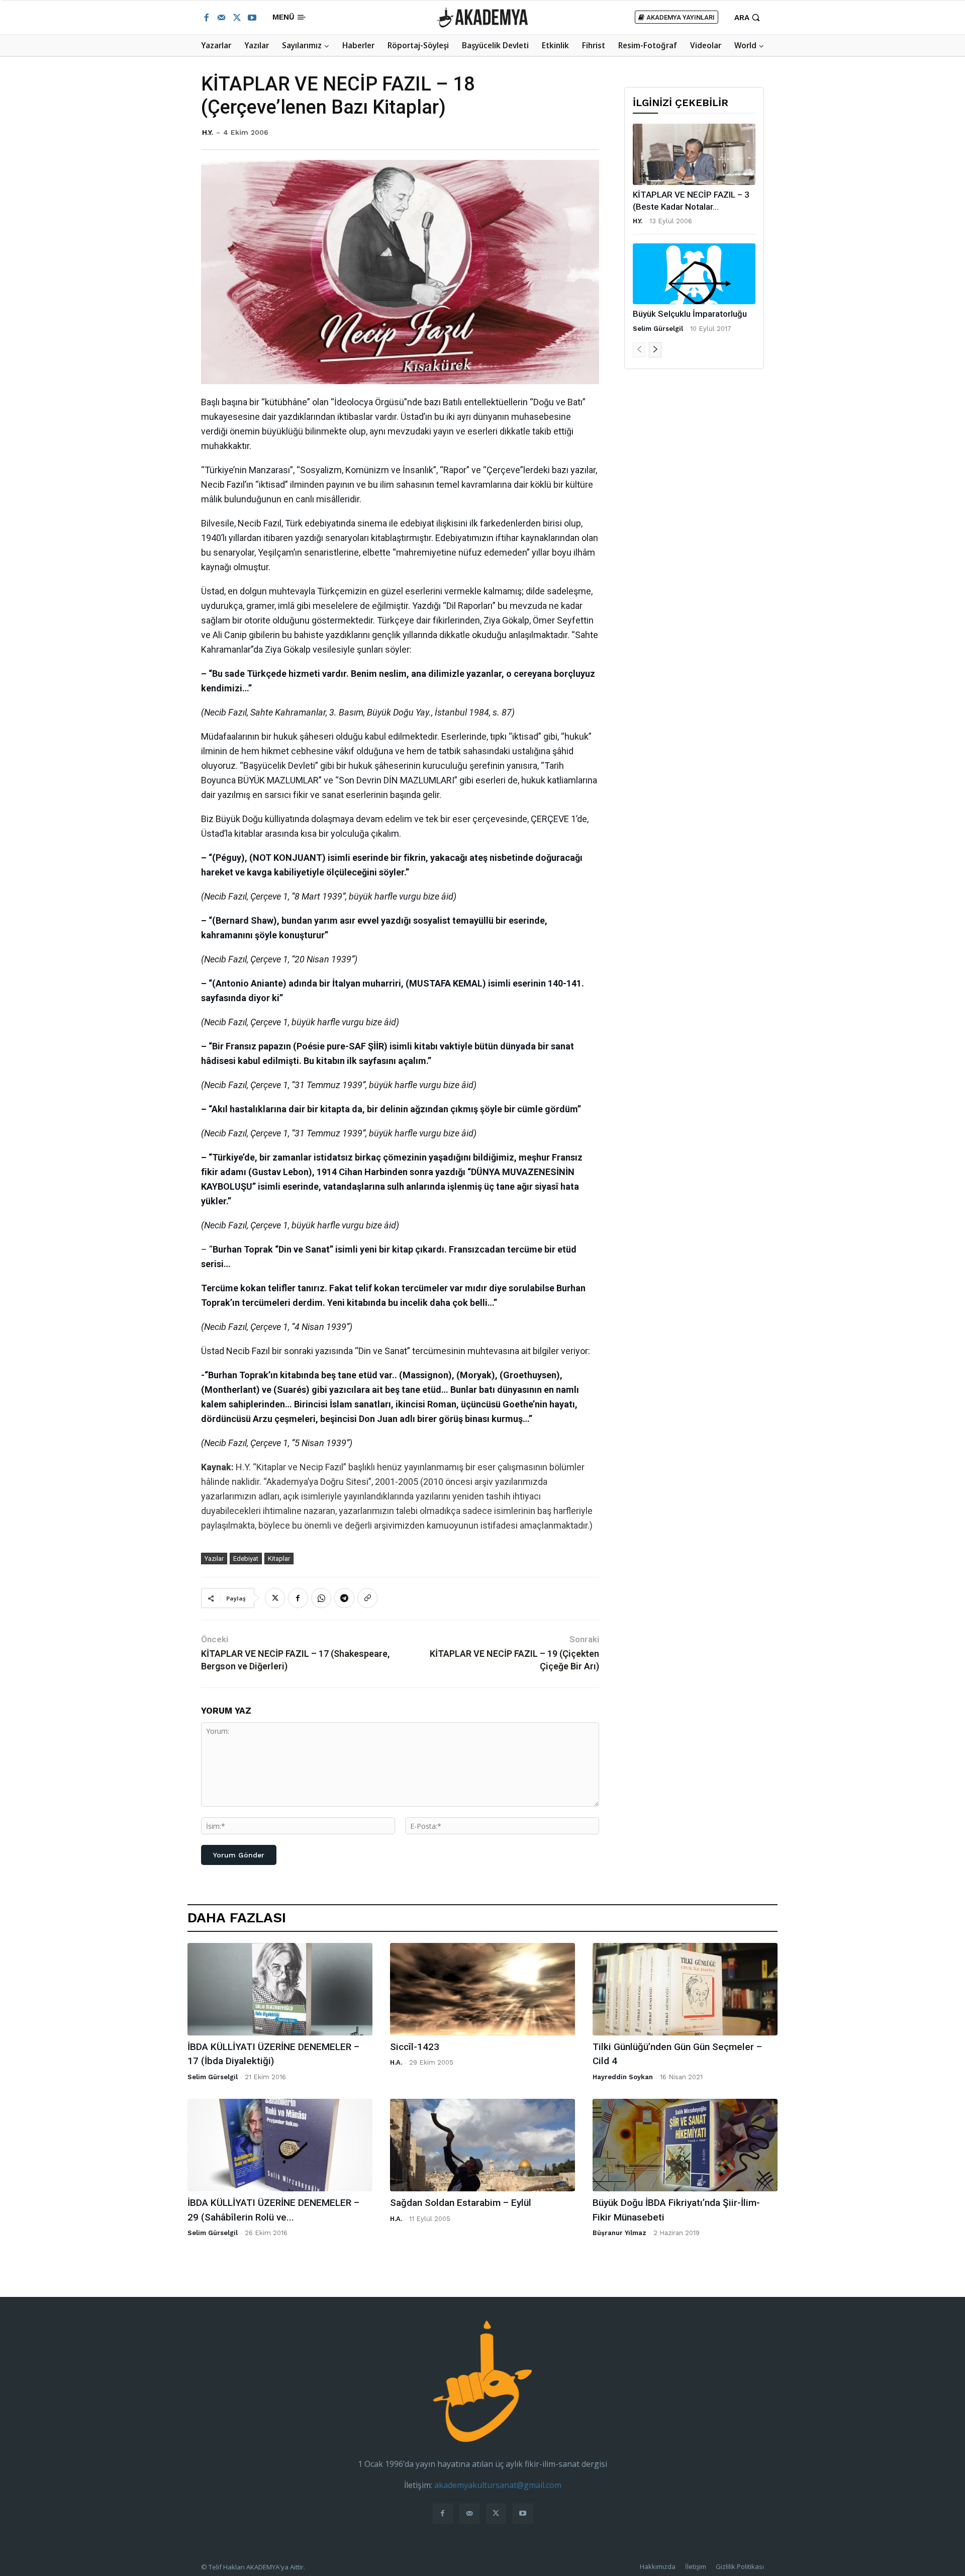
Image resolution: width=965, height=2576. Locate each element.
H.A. (396, 2062)
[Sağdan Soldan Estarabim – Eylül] (482, 2145)
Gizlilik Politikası (740, 2566)
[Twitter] (237, 18)
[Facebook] (206, 18)
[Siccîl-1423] (482, 1989)
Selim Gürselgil (658, 329)
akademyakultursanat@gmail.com (498, 2485)
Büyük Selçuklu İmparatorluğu (690, 314)
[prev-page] (639, 350)
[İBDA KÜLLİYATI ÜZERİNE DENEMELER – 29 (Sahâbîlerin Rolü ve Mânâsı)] (280, 2145)
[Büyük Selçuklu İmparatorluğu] (694, 274)
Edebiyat (246, 1559)
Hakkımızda (658, 2566)
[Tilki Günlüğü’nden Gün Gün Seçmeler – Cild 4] (685, 1989)
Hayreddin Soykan (623, 2077)
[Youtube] (252, 18)
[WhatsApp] (321, 1598)
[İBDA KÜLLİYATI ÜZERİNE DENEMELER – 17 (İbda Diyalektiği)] (280, 1989)
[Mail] (221, 18)
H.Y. (208, 132)
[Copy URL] (367, 1598)
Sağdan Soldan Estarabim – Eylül (461, 2203)
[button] (748, 17)
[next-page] (655, 350)
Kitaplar (279, 1559)
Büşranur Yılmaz (619, 2233)
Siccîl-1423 (415, 2047)
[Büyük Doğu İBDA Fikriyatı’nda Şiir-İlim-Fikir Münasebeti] (685, 2145)
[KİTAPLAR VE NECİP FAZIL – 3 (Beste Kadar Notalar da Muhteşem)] (694, 154)
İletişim (696, 2566)
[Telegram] (344, 1598)
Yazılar (214, 1559)
